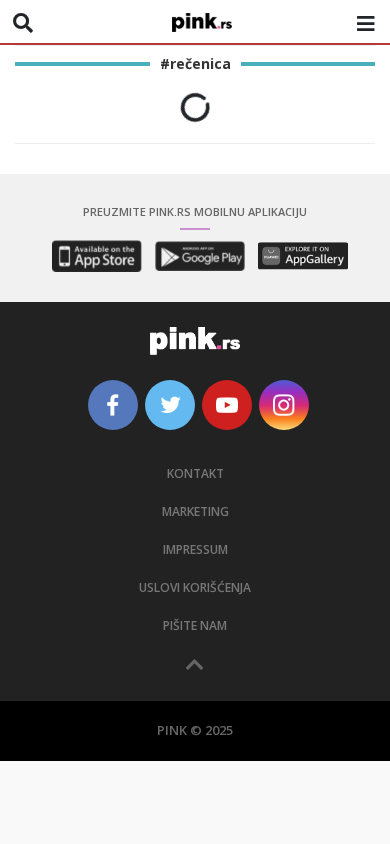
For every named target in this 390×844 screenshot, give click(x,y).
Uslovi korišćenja (195, 587)
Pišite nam (195, 625)
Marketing (195, 511)
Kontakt (195, 473)
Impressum (195, 549)
